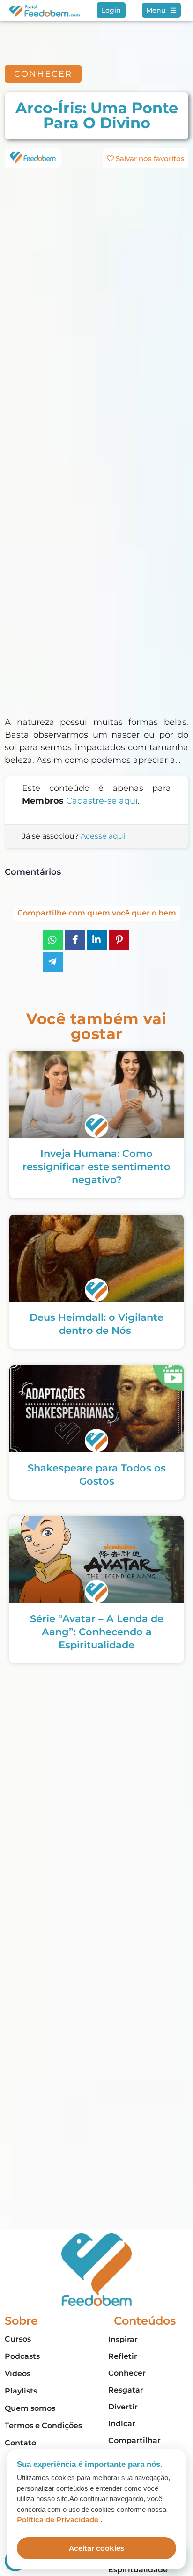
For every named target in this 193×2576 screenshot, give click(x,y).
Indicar (122, 2424)
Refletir (123, 2356)
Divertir (123, 2407)
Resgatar (126, 2390)
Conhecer (127, 2373)
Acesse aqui (103, 836)
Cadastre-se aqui (102, 801)
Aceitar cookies (96, 2548)
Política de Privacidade (59, 2520)
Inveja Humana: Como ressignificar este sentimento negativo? (96, 1167)
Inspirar (123, 2339)
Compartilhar (134, 2441)
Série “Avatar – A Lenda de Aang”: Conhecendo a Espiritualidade (97, 1632)
